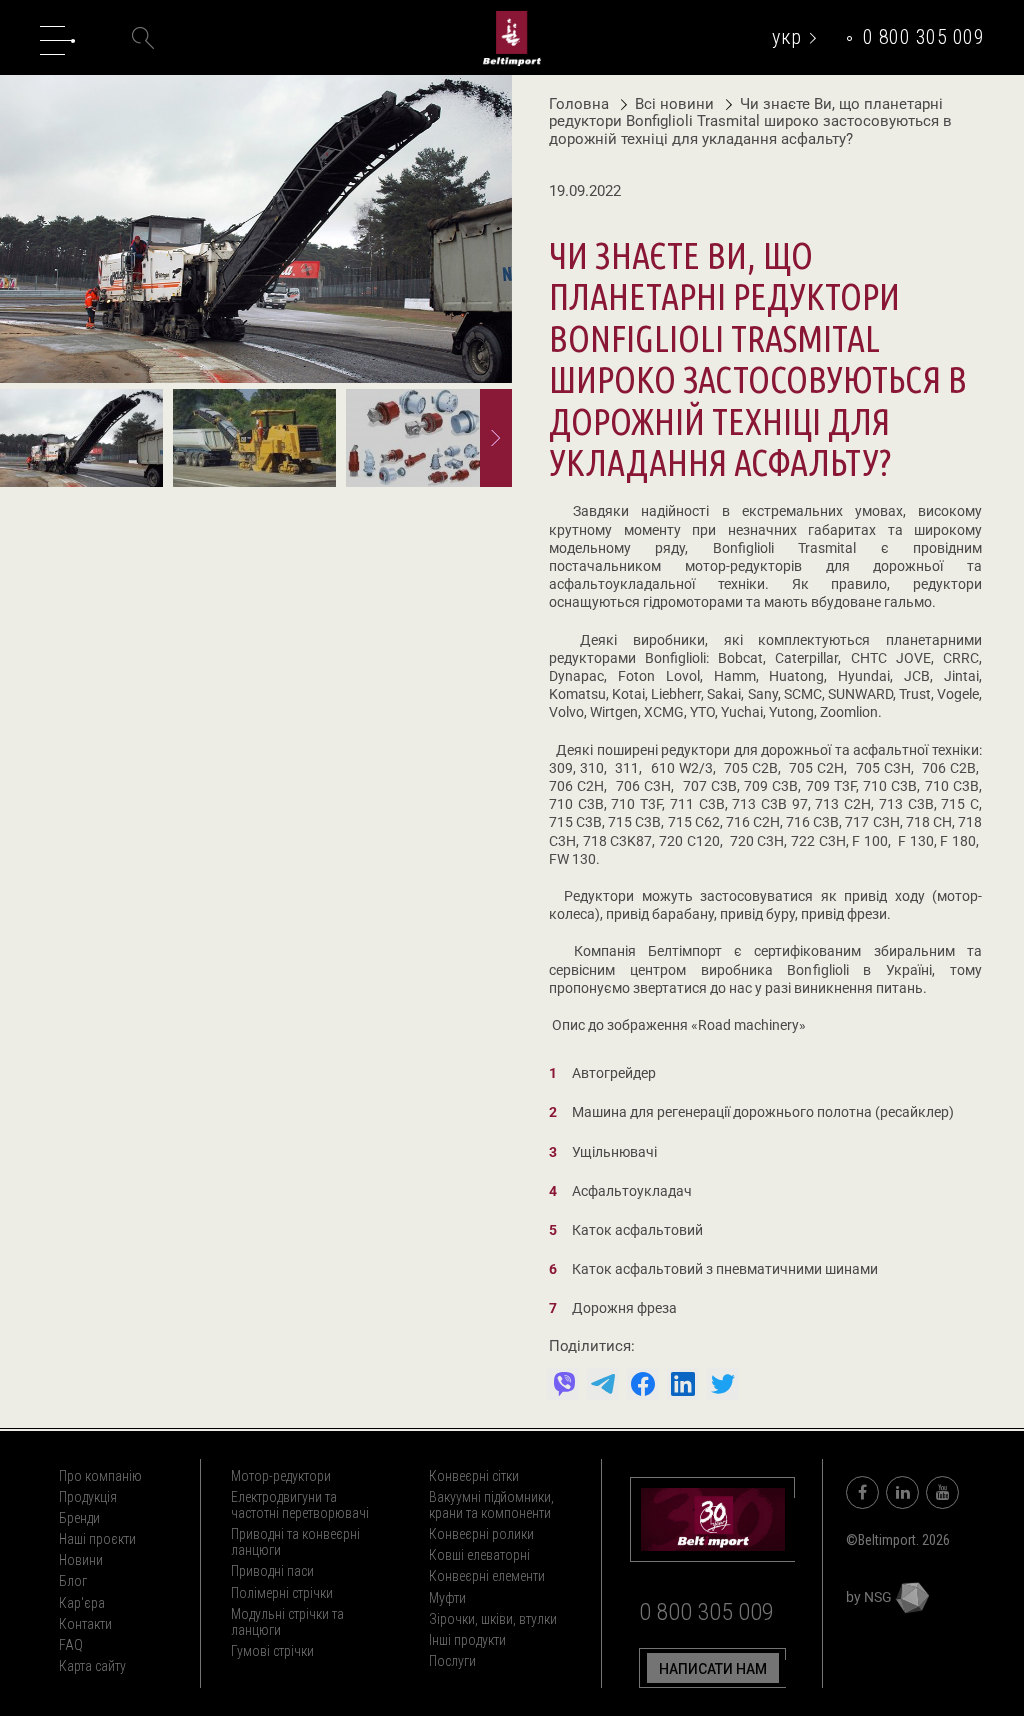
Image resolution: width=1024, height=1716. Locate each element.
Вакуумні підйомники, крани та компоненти (491, 1505)
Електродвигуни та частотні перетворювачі (300, 1505)
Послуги (452, 1661)
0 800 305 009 (924, 37)
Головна (579, 104)
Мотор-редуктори (281, 1476)
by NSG (870, 1597)
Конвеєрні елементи (487, 1576)
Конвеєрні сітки (474, 1476)
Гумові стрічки (272, 1651)
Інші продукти (467, 1640)
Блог (73, 1581)
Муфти (447, 1598)
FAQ (71, 1645)
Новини (81, 1560)
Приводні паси (272, 1571)
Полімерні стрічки (282, 1593)
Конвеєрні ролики (481, 1534)
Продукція (88, 1497)
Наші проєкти (97, 1539)
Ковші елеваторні (479, 1555)
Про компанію (100, 1476)
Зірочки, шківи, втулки (493, 1619)
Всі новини (676, 104)
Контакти (85, 1624)
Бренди (79, 1518)
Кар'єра (82, 1603)
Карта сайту (92, 1666)
